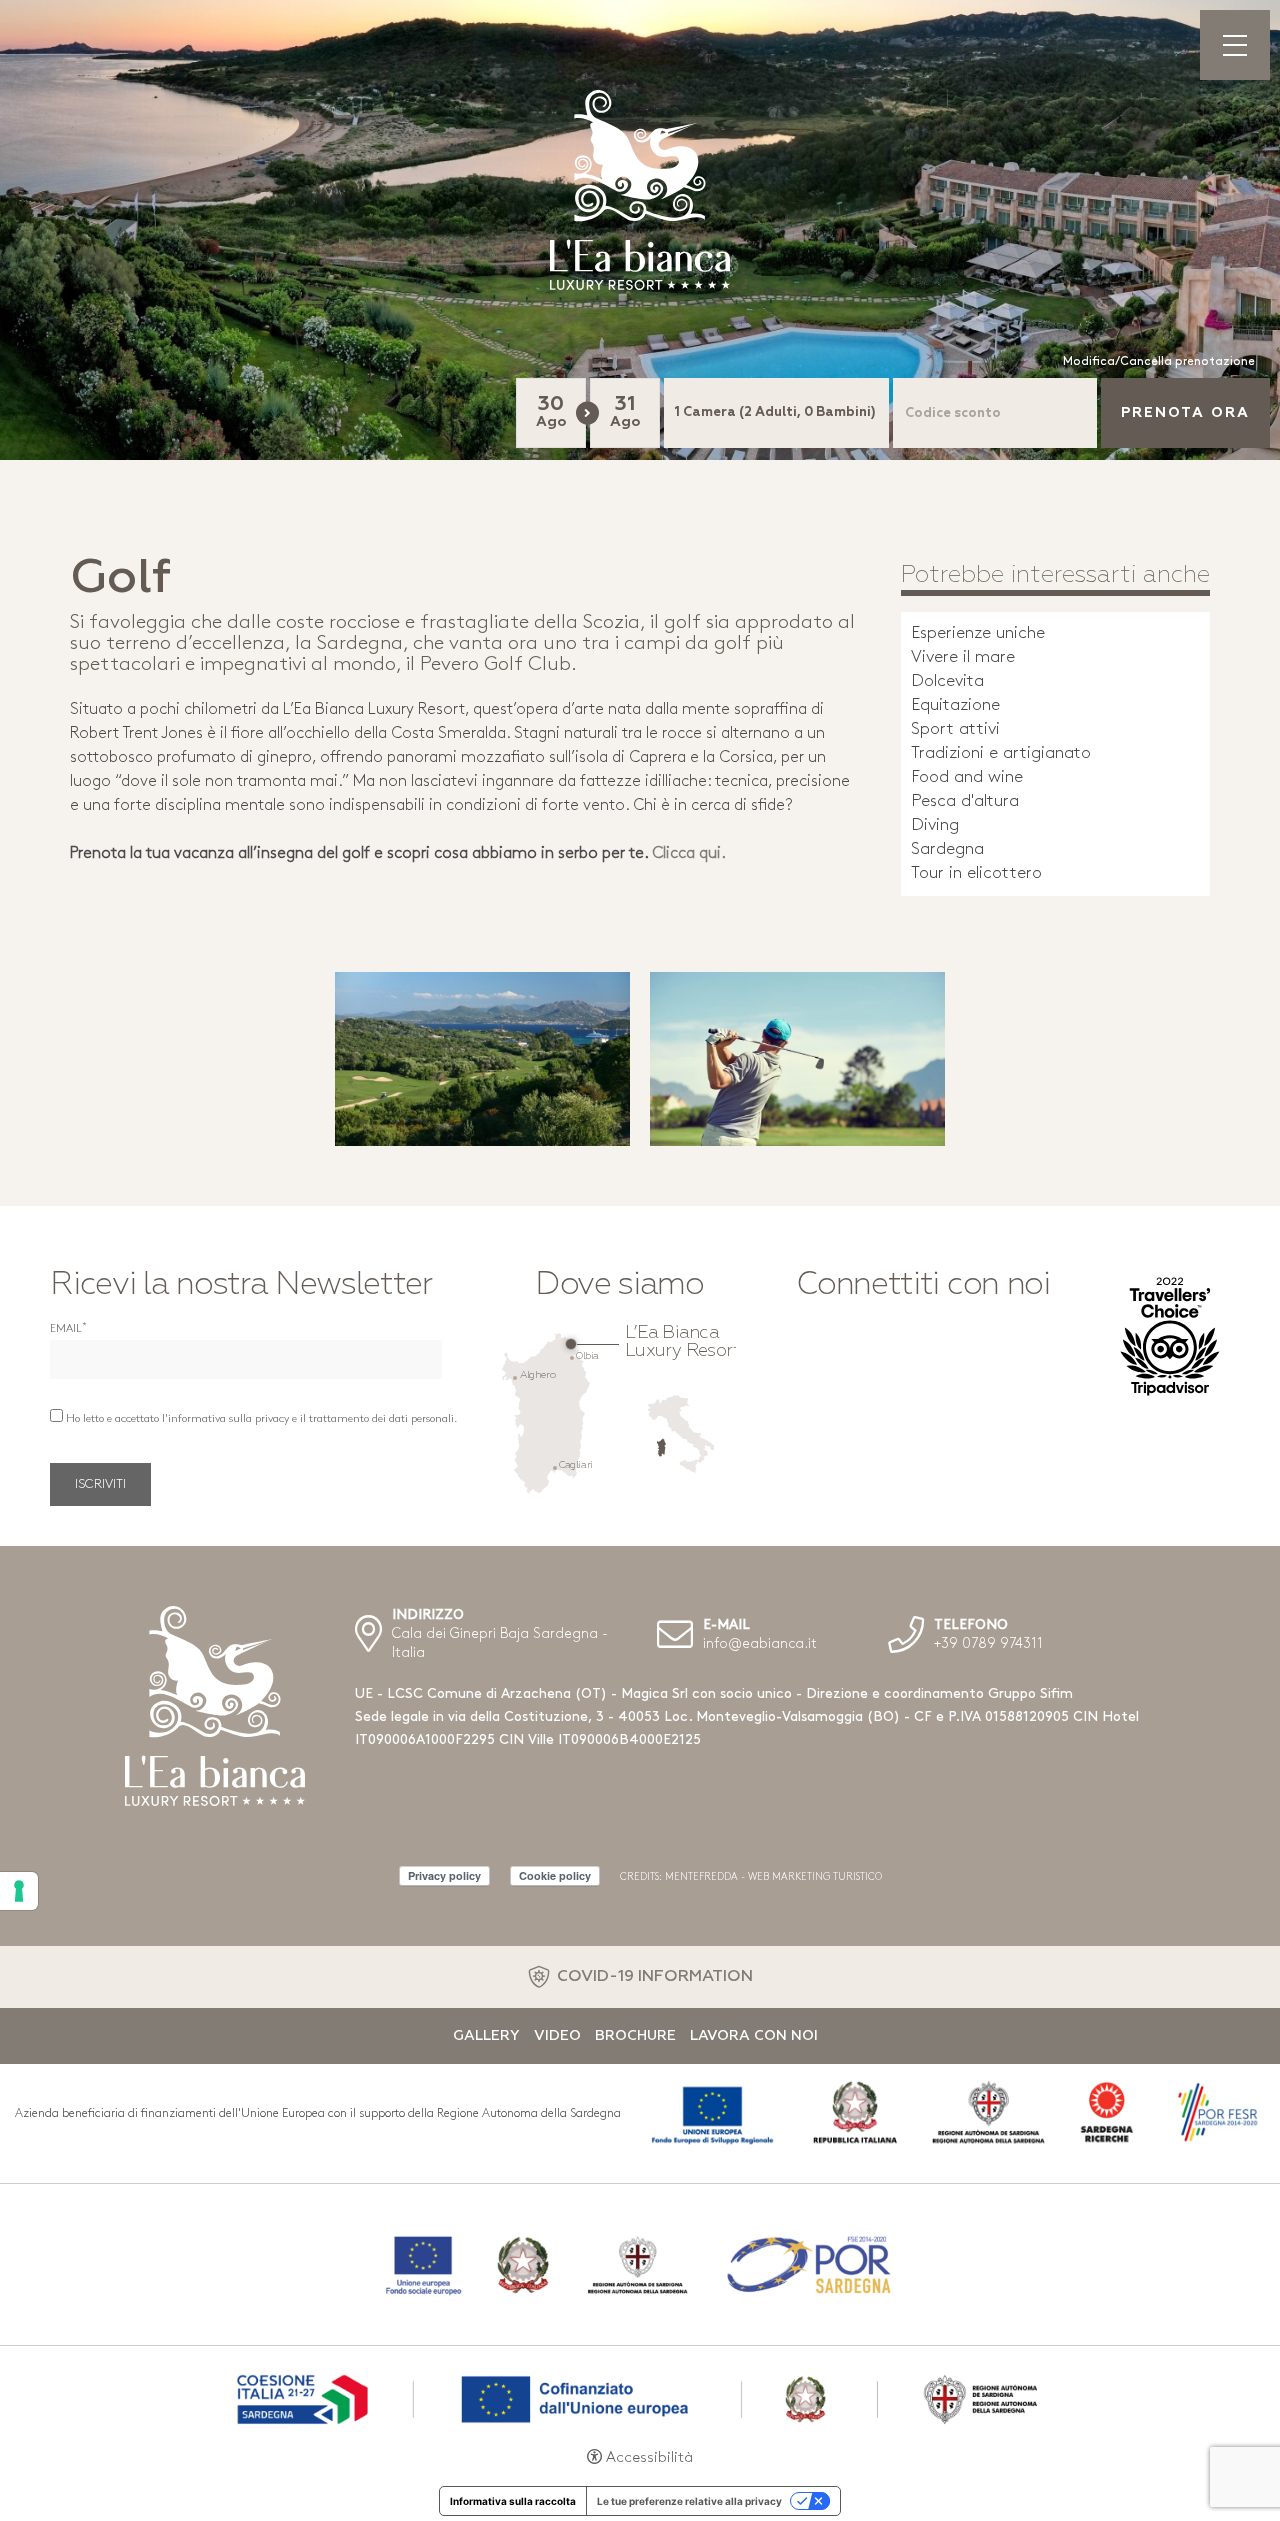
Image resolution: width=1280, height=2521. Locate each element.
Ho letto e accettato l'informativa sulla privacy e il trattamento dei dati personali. (261, 1419)
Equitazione (955, 705)
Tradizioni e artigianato (1001, 753)
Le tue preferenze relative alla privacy (689, 2501)
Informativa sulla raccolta (513, 2501)
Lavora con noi (754, 2036)
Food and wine (967, 777)
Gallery (486, 2036)
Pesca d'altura (965, 801)
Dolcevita (947, 681)
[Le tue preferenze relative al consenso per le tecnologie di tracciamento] (19, 1891)
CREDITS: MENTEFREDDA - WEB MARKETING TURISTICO (751, 1877)
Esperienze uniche (978, 633)
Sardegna (947, 849)
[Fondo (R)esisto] (640, 2264)
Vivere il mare (963, 657)
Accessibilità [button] (649, 2458)
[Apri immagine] (482, 1059)
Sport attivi (955, 729)
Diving (935, 825)
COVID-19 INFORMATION (655, 1977)
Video (557, 2036)
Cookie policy (555, 1875)
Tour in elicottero (976, 873)
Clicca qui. (689, 854)
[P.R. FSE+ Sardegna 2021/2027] (640, 2397)
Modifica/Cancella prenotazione (1159, 362)
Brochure (635, 2036)
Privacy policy (444, 1875)
